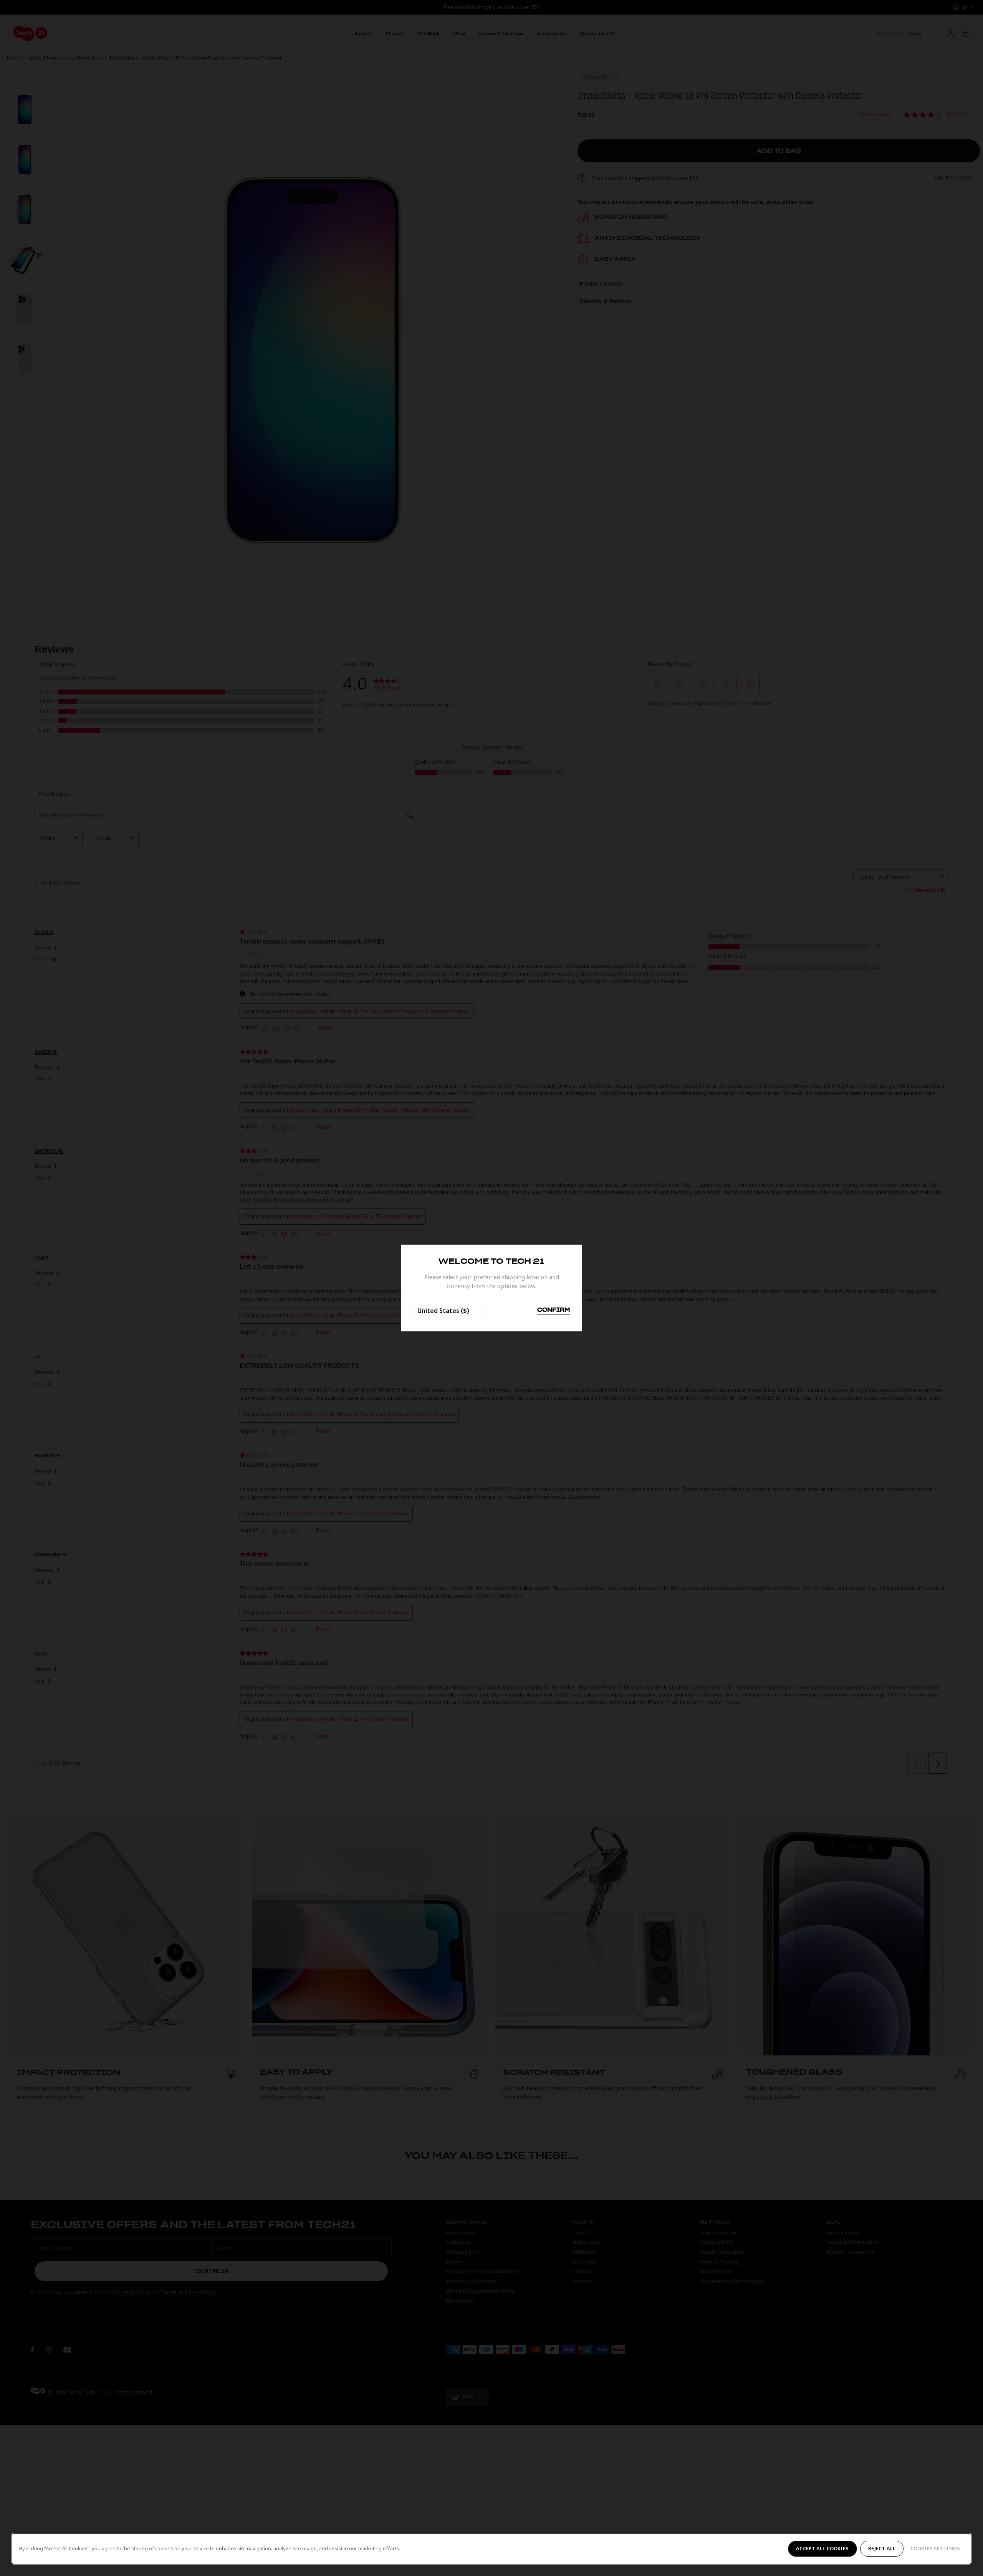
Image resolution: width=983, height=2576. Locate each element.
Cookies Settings (935, 2548)
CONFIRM (554, 1310)
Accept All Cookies (822, 2548)
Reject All (882, 2548)
